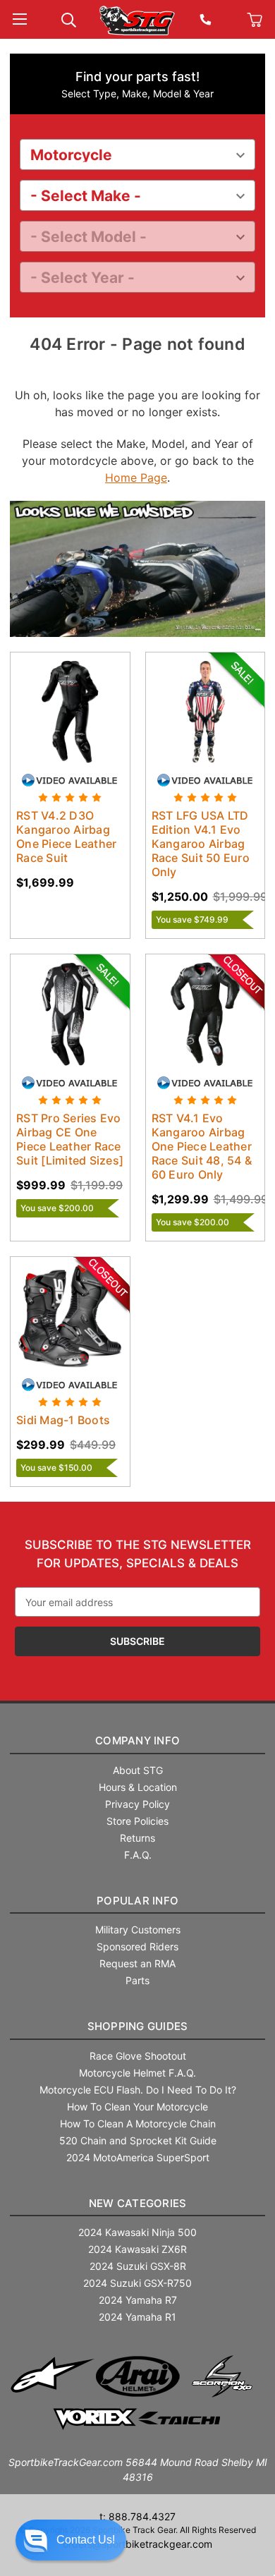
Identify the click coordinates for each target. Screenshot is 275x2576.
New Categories (138, 2203)
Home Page (136, 478)
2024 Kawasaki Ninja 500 (137, 2232)
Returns (137, 1838)
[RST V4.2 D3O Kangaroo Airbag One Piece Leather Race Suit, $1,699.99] (70, 712)
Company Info (137, 1740)
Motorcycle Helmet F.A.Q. (137, 2073)
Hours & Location (138, 1787)
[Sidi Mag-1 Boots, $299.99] (70, 1317)
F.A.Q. (138, 1855)
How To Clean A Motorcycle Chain (138, 2124)
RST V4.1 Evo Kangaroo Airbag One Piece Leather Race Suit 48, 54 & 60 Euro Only (202, 1146)
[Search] (69, 19)
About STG (138, 1770)
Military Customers (138, 1930)
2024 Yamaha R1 (137, 2317)
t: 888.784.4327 (137, 2516)
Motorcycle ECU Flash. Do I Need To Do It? (138, 2090)
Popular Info (137, 1901)
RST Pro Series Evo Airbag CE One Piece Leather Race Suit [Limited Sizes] (70, 1139)
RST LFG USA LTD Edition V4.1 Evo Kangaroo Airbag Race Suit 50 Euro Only (201, 844)
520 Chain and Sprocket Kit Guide (138, 2140)
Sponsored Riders (137, 1946)
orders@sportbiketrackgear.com (137, 2544)
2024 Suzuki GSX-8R (138, 2266)
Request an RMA (137, 1963)
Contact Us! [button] (86, 2540)
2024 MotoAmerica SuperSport (138, 2157)
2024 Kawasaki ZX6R (137, 2249)
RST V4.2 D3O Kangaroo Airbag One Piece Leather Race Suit (66, 837)
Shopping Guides (138, 2026)
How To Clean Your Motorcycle (137, 2107)
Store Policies (137, 1821)
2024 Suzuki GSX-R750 (137, 2283)
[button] (71, 2540)
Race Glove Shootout (138, 2056)
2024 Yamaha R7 (138, 2300)
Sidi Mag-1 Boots (63, 1420)
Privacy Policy (137, 1804)
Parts (137, 1980)
